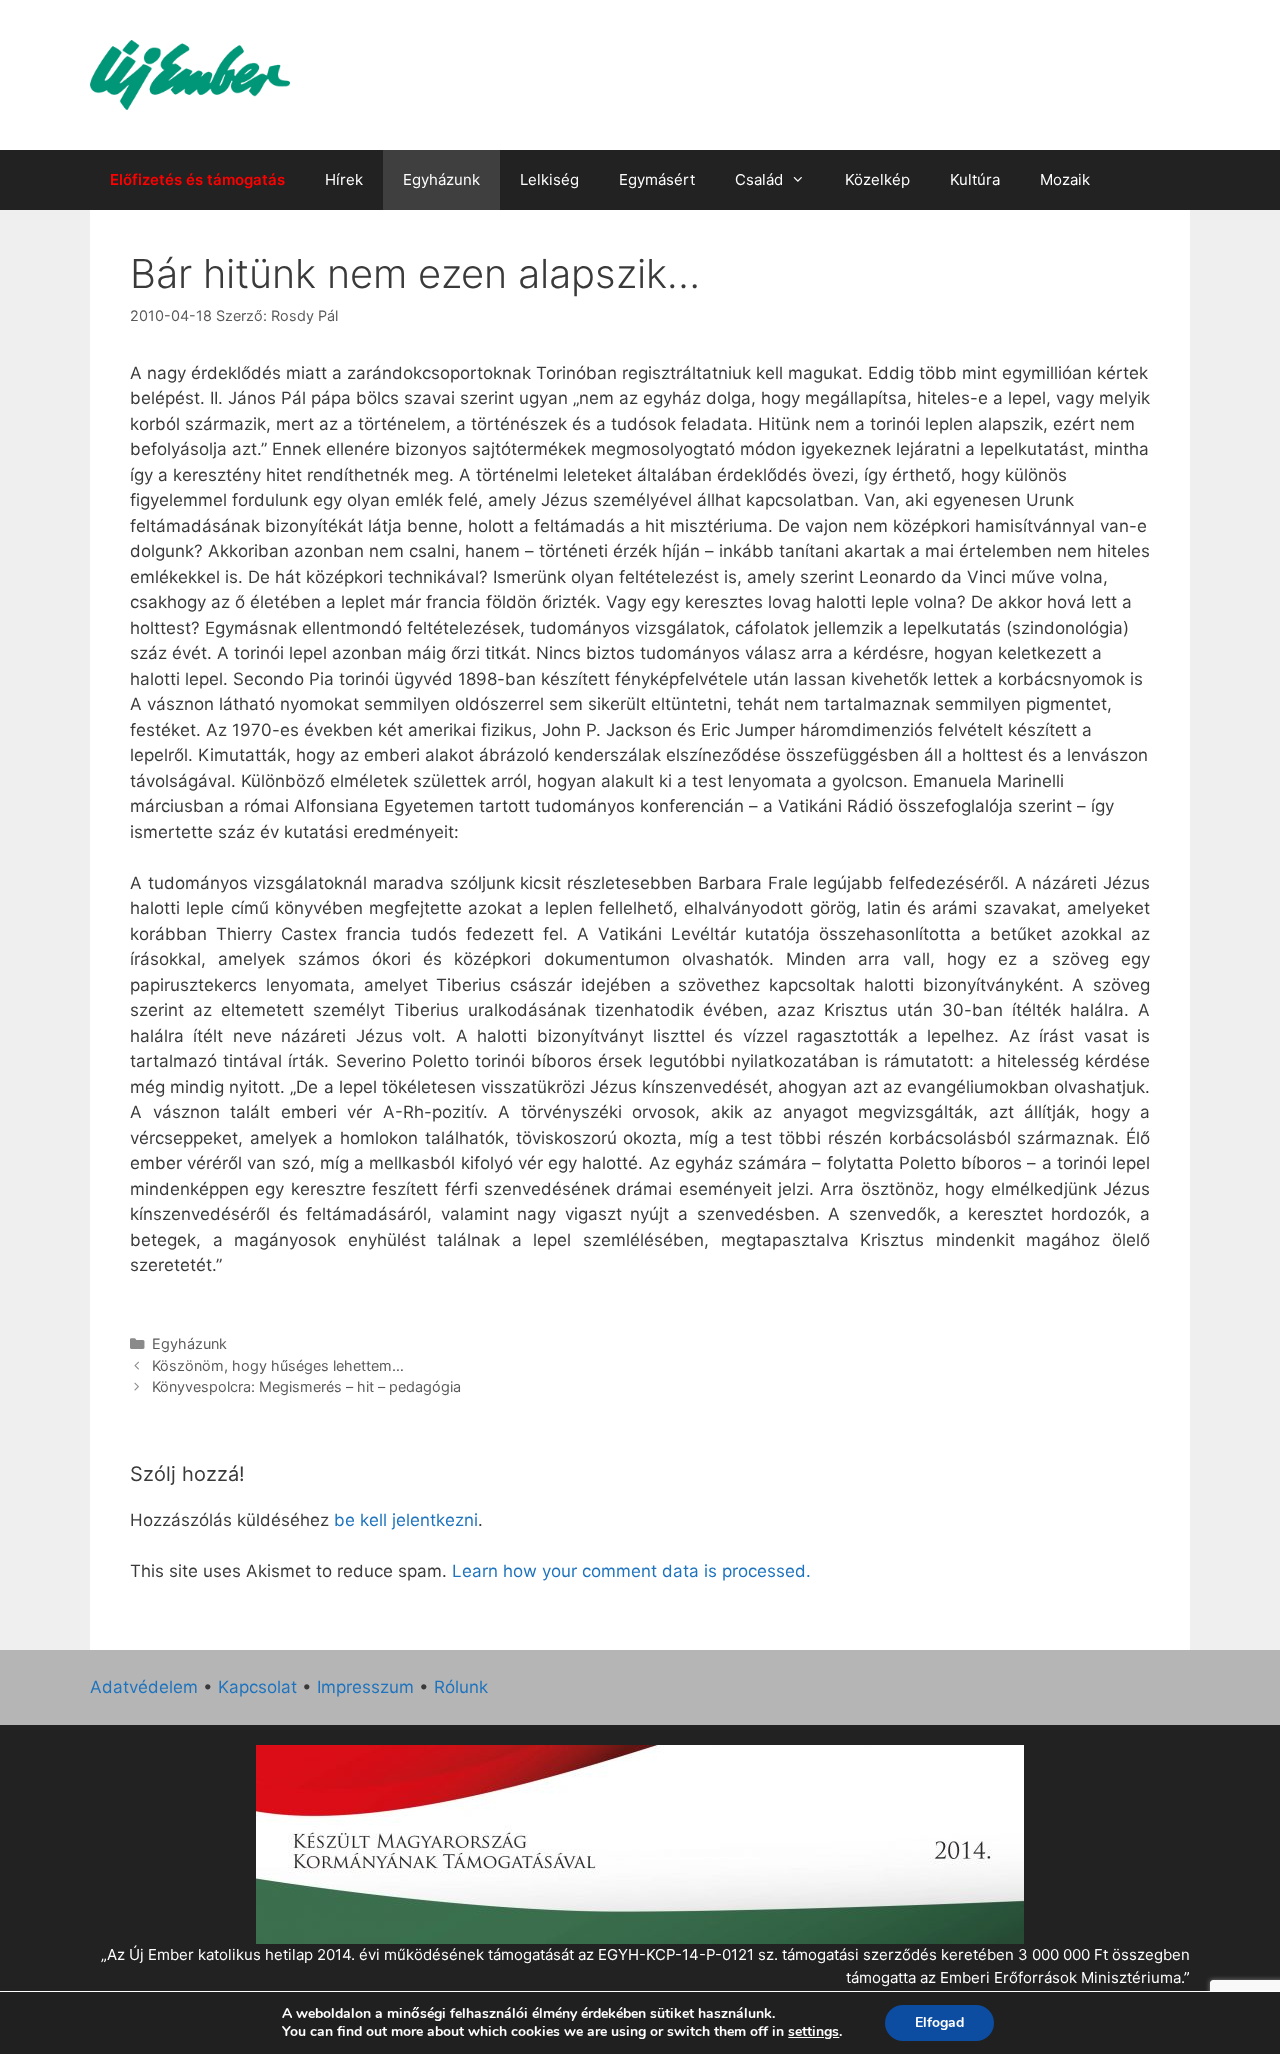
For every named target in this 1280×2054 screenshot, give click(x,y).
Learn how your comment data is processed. (631, 1571)
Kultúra (975, 179)
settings (813, 2032)
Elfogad (939, 2022)
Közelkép (877, 179)
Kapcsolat (257, 1687)
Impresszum (365, 1687)
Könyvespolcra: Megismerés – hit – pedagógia (306, 1386)
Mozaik (1065, 179)
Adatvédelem (144, 1687)
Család (759, 179)
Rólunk (461, 1687)
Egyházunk (441, 179)
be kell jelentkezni (406, 1520)
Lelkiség (549, 179)
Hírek (344, 179)
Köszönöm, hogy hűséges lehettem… (278, 1365)
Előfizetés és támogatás (197, 179)
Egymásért (657, 179)
